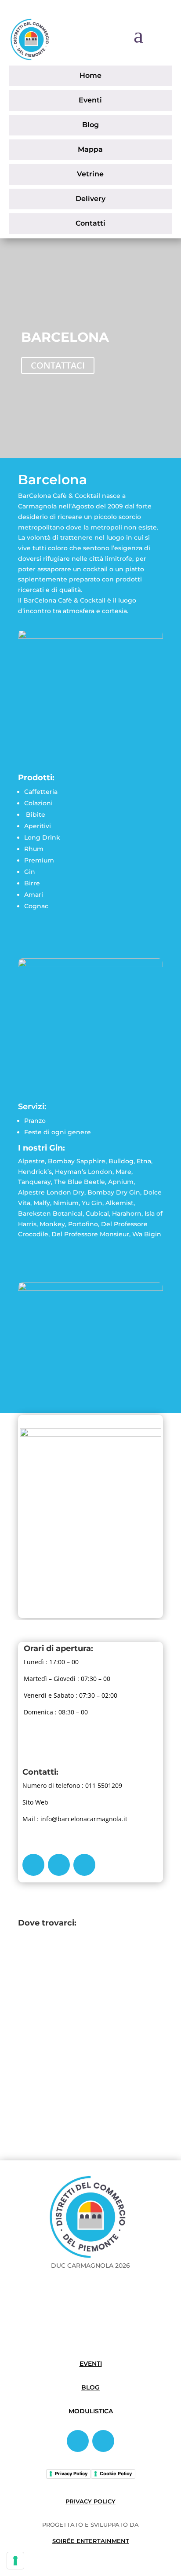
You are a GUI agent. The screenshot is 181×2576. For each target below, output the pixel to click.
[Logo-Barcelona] (90, 1434)
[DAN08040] (90, 1288)
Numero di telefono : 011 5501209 (72, 1785)
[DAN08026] (90, 636)
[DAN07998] (90, 965)
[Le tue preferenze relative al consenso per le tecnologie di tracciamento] (15, 2561)
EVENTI (91, 2364)
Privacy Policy (71, 2474)
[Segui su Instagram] (59, 1865)
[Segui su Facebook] (33, 1865)
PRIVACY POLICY (90, 2501)
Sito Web (35, 1802)
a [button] (138, 35)
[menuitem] (91, 76)
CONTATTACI (58, 365)
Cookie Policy (116, 2474)
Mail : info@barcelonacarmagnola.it (75, 1819)
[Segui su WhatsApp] (84, 1865)
